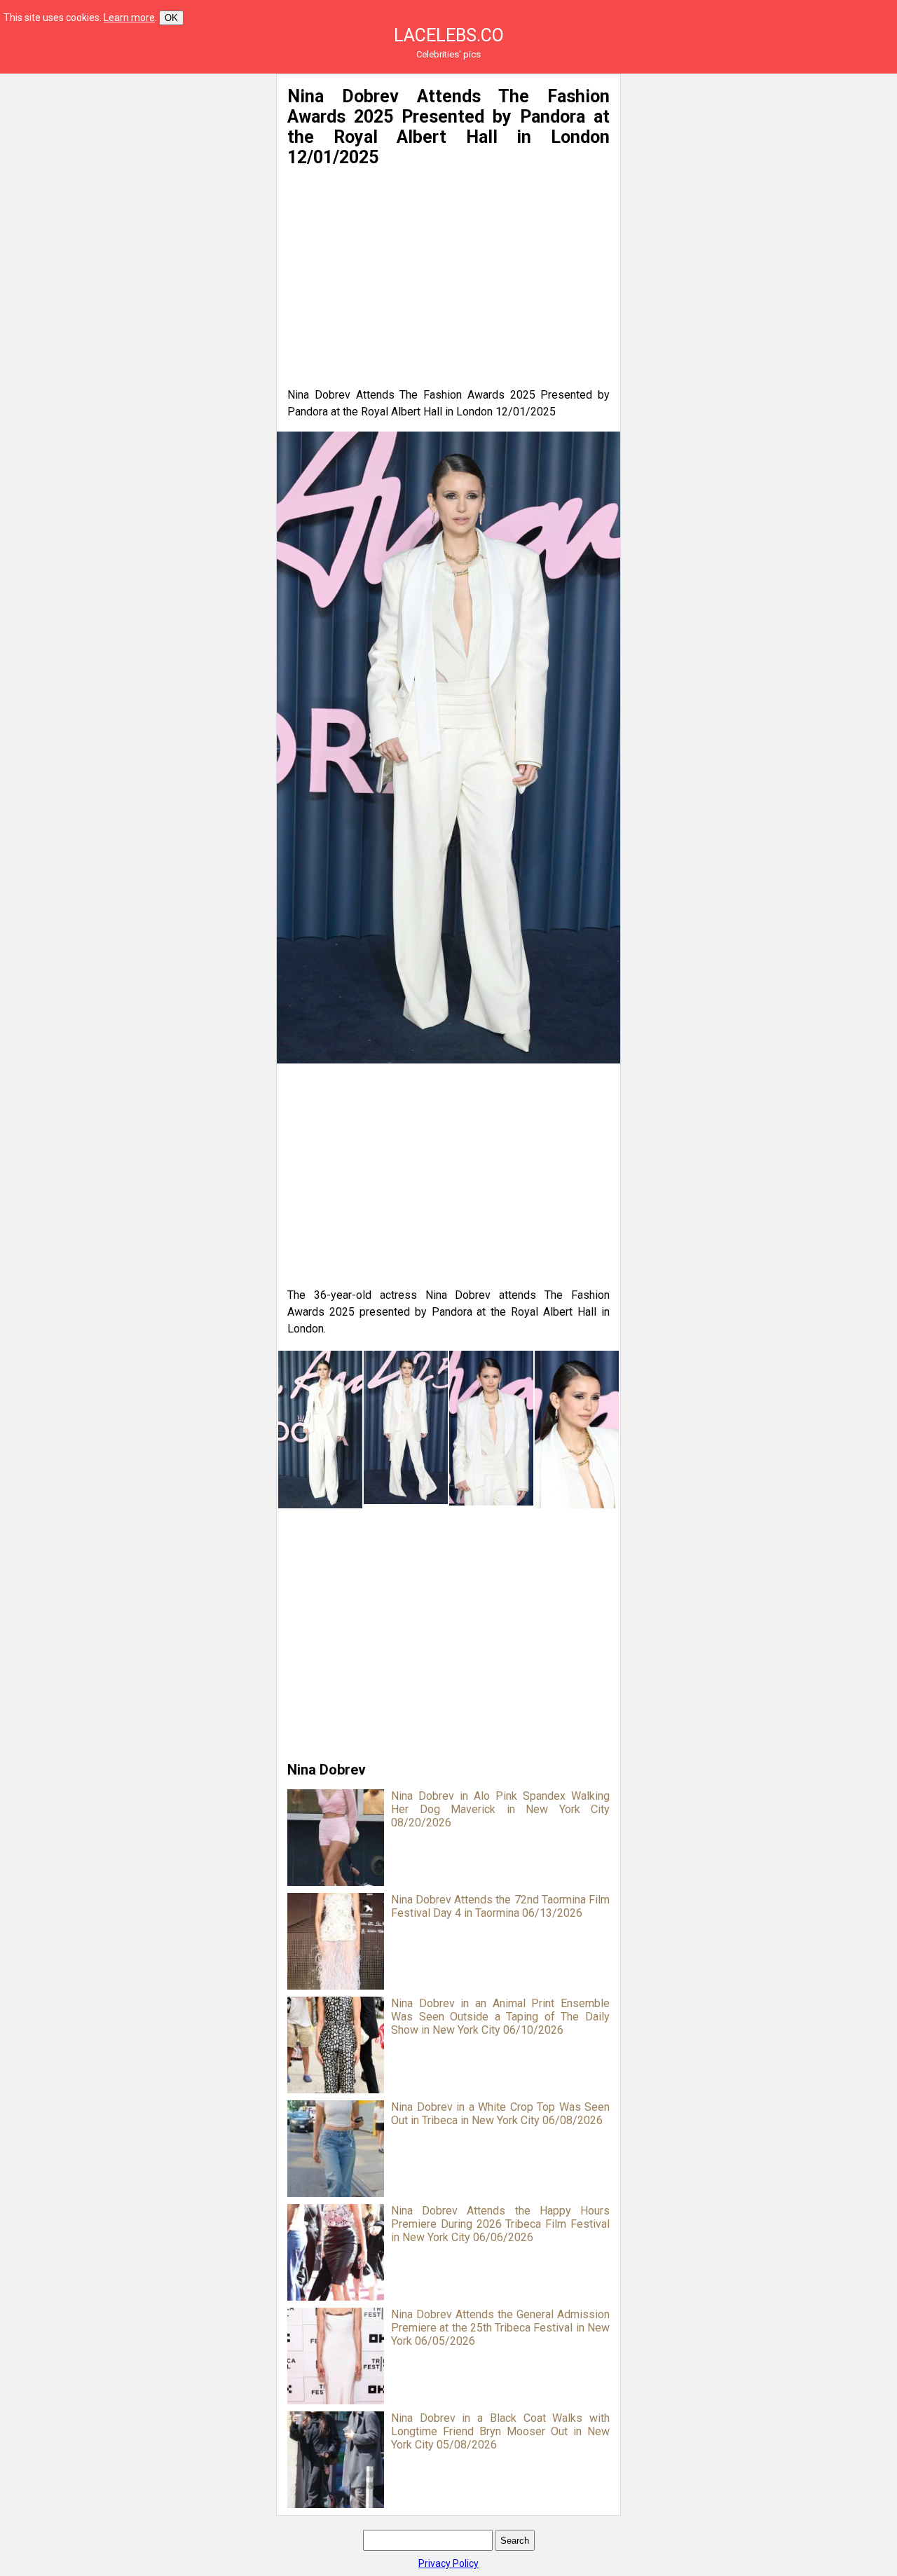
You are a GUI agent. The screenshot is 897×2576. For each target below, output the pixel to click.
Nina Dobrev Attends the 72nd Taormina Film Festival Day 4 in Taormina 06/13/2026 (500, 1906)
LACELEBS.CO (449, 35)
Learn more (129, 18)
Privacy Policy (448, 2563)
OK (171, 18)
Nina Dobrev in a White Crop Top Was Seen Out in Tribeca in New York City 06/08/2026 (500, 2114)
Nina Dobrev (327, 1770)
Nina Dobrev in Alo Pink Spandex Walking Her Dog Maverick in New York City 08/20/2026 (500, 1809)
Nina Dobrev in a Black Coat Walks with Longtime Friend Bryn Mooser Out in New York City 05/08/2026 (500, 2431)
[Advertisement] (135, 172)
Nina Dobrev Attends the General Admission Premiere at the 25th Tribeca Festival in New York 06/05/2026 (500, 2328)
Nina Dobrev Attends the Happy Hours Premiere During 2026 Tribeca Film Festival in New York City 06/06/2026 (500, 2224)
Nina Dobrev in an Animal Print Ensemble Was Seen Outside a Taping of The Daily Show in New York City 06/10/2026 (500, 2017)
